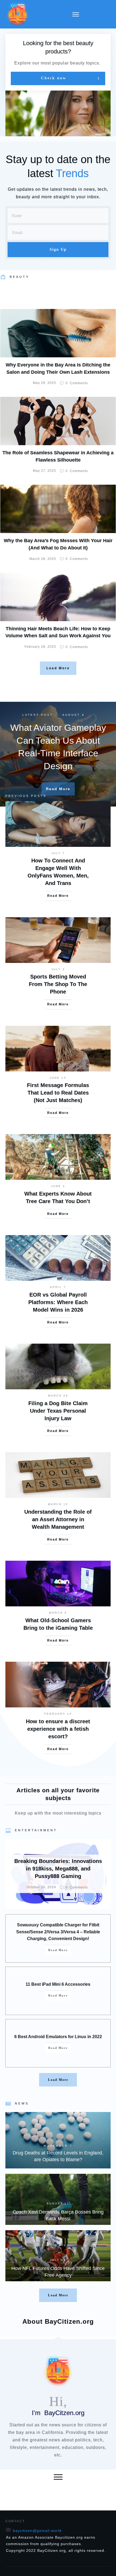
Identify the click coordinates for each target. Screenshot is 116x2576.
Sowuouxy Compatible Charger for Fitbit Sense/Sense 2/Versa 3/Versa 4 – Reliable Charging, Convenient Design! (58, 1932)
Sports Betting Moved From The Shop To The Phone (58, 984)
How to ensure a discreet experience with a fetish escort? (58, 1729)
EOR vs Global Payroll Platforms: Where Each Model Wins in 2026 (58, 1302)
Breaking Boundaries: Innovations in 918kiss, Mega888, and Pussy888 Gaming (58, 1874)
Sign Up (58, 249)
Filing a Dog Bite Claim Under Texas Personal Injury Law (58, 1411)
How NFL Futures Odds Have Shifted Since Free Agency (58, 2256)
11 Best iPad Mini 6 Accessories (58, 1984)
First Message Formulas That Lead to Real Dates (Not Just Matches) (58, 1093)
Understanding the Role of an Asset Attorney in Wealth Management (58, 1519)
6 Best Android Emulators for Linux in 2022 (58, 2037)
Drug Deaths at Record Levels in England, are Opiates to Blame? (58, 2140)
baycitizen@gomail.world (37, 2531)
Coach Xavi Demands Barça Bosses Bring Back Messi (58, 2199)
